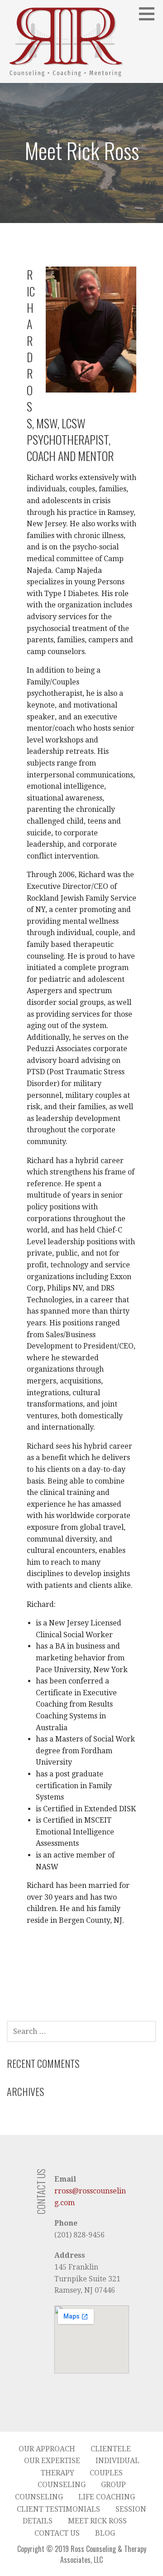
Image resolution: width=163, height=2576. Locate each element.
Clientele (111, 2449)
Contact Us (57, 2533)
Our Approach (47, 2449)
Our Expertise (52, 2461)
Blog (105, 2533)
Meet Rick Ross (97, 2521)
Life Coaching (107, 2497)
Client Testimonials (58, 2509)
